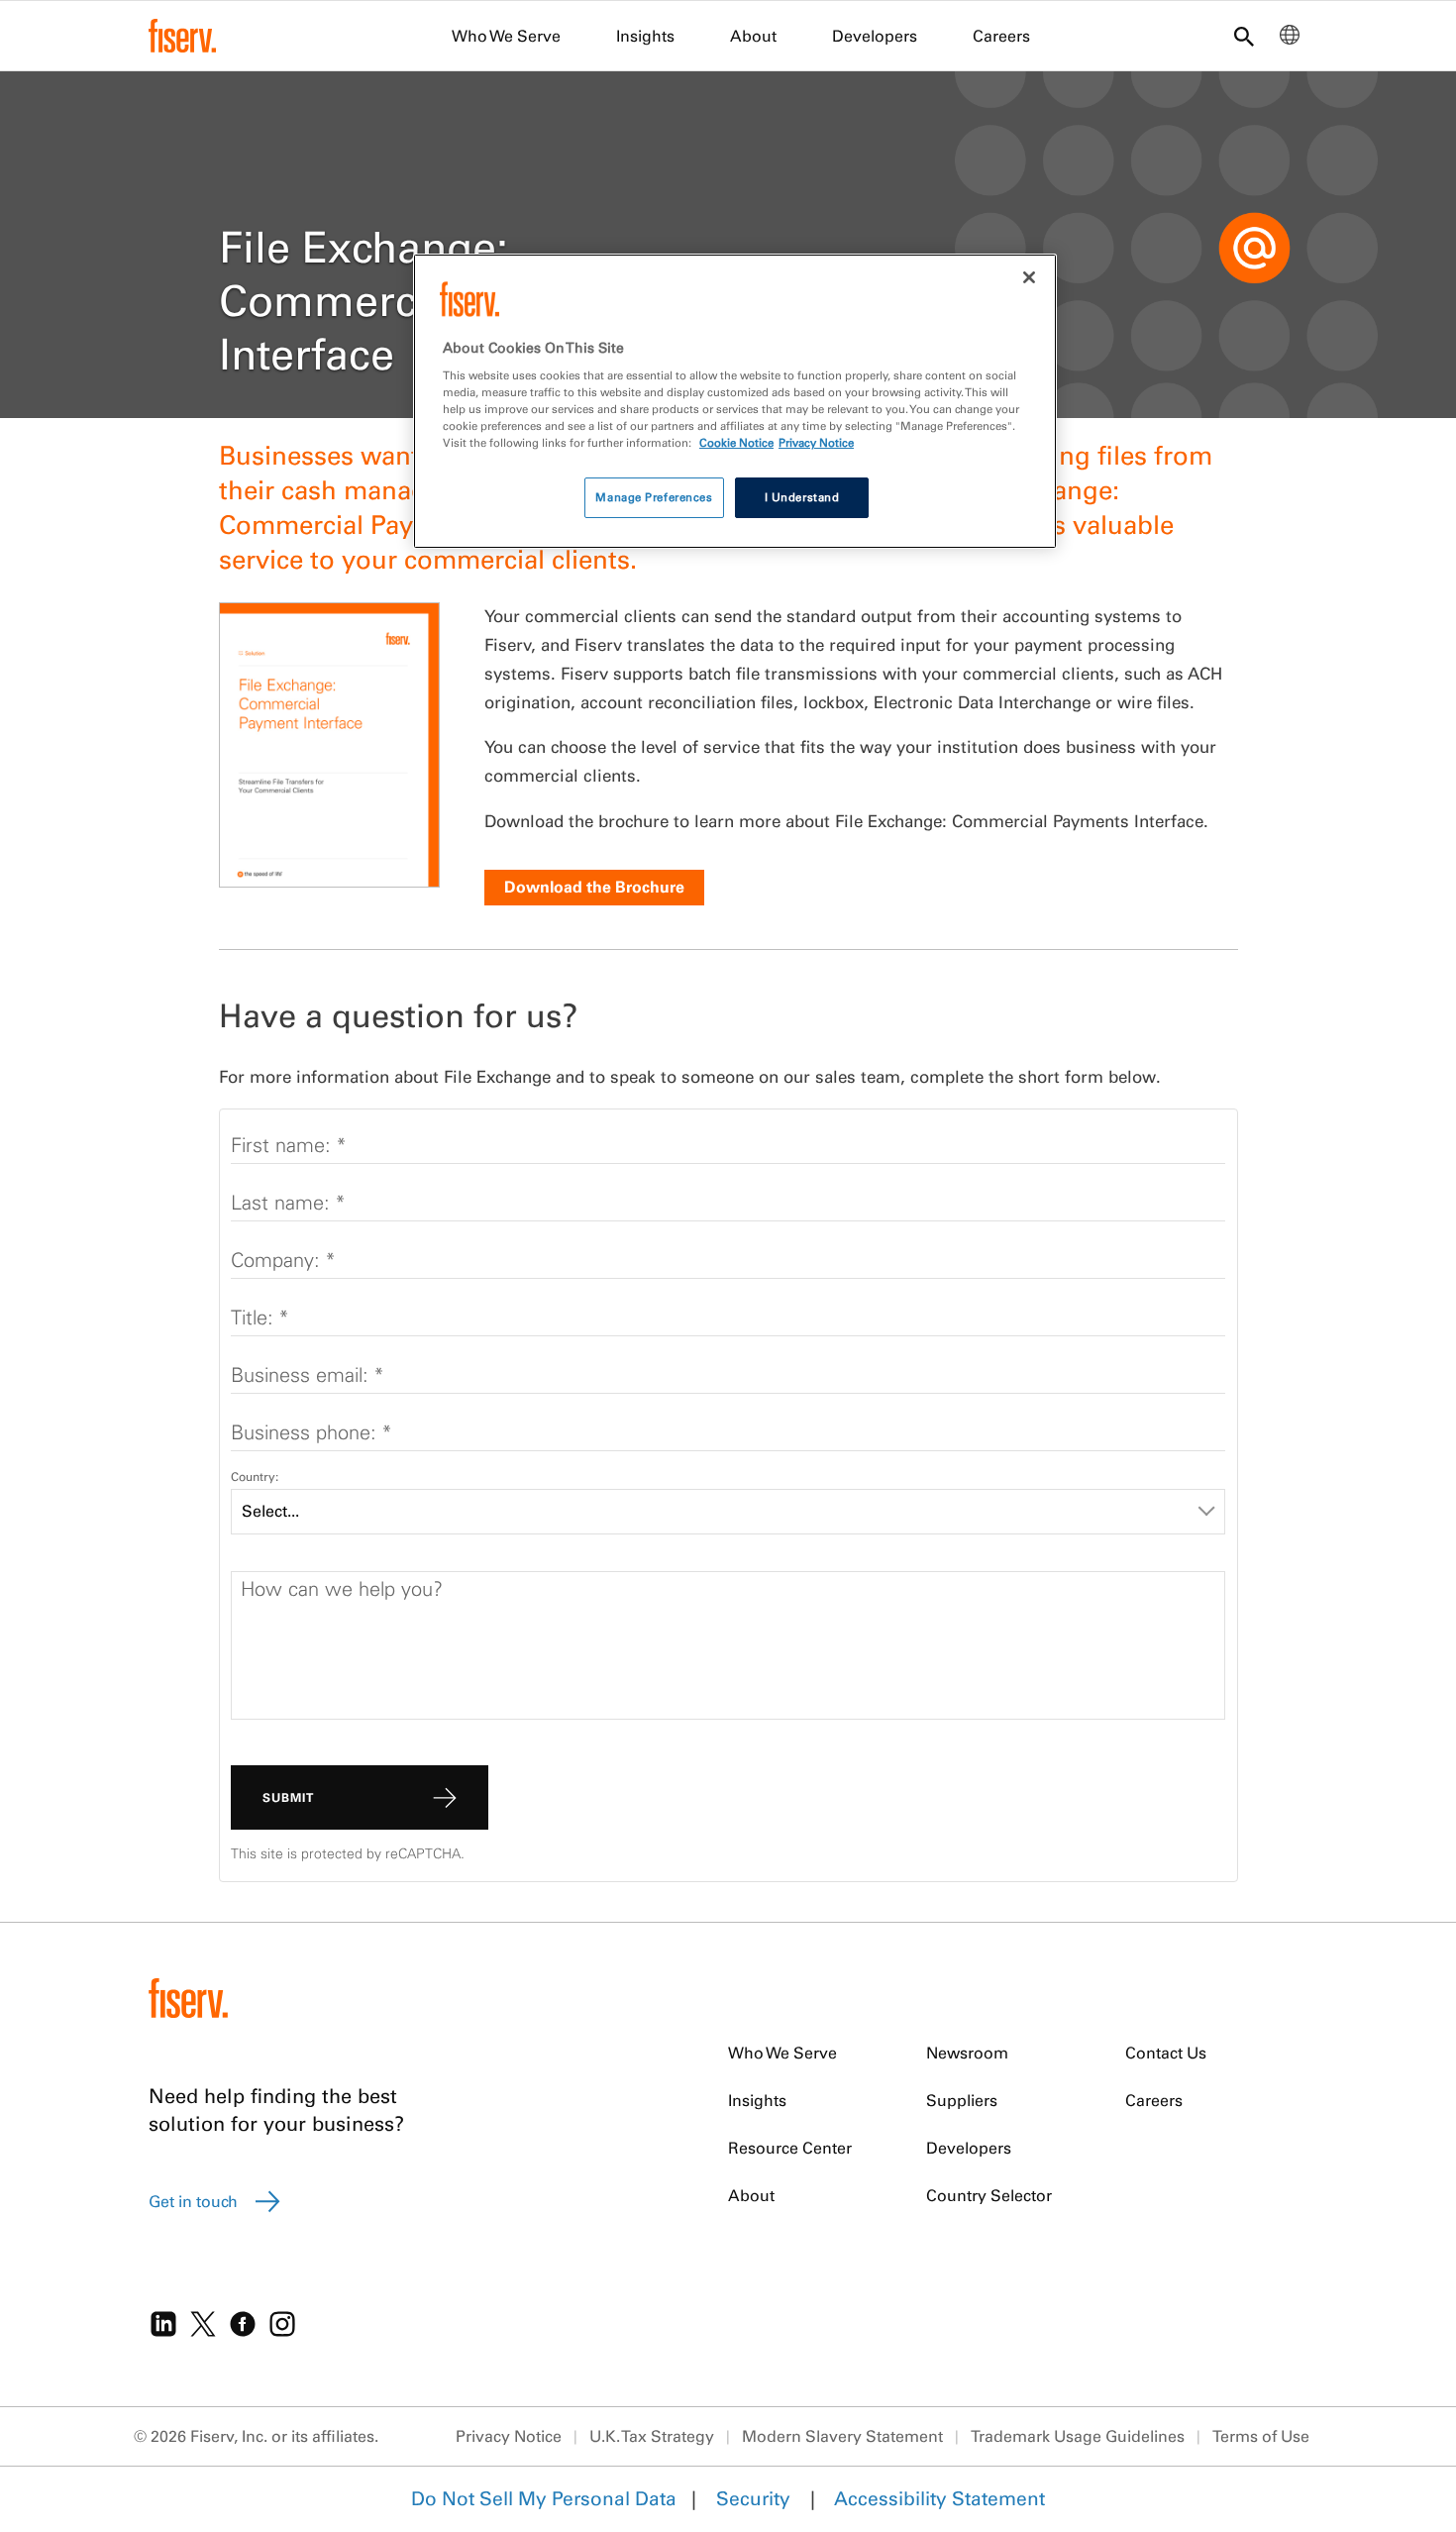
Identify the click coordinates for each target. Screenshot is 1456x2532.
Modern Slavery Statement (842, 2436)
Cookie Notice (736, 443)
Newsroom (967, 2053)
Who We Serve (506, 36)
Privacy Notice (509, 2436)
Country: (255, 1477)
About (753, 36)
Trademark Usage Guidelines (1078, 2436)
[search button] (1244, 38)
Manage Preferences (654, 497)
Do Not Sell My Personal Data (544, 2498)
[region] (735, 402)
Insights (645, 36)
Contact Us (1166, 2053)
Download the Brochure (594, 887)
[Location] (1290, 40)
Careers (1001, 36)
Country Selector (989, 2195)
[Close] (1029, 277)
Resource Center (790, 2148)
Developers (875, 36)
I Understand (802, 497)
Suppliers (962, 2100)
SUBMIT (288, 1797)
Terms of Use (1261, 2436)
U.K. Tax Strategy (652, 2436)
